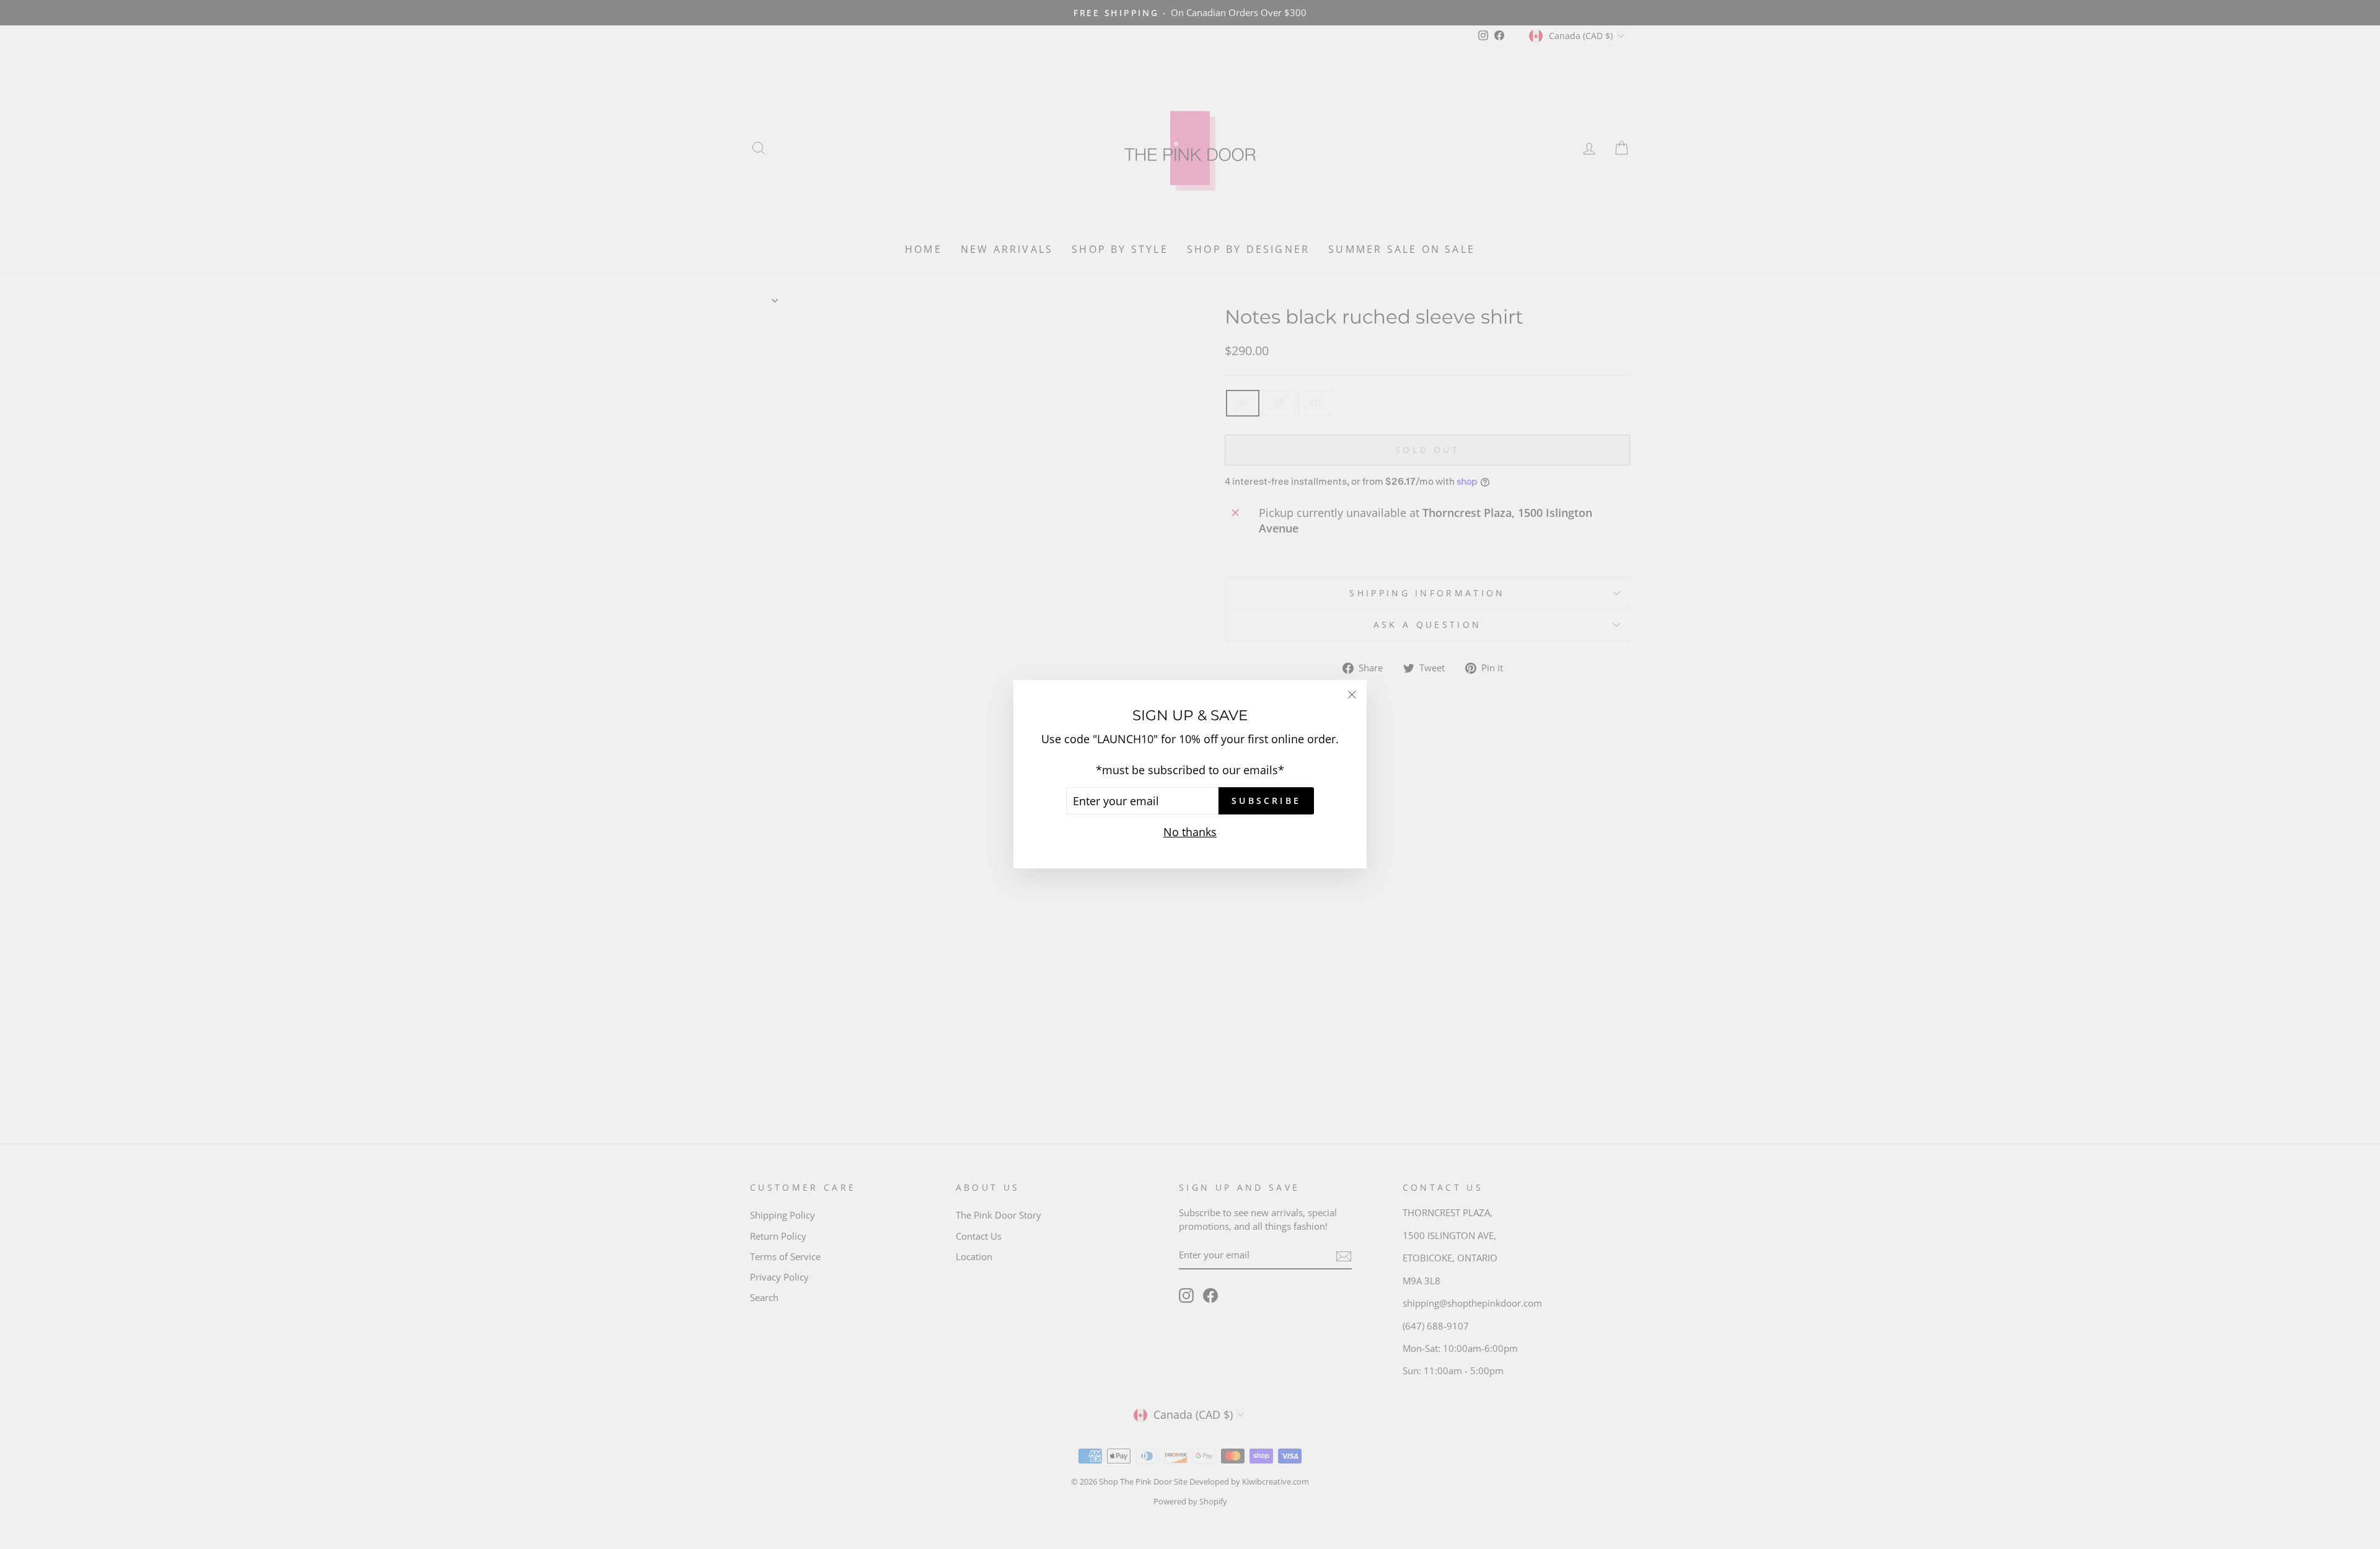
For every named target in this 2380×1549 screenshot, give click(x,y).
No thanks (1190, 832)
